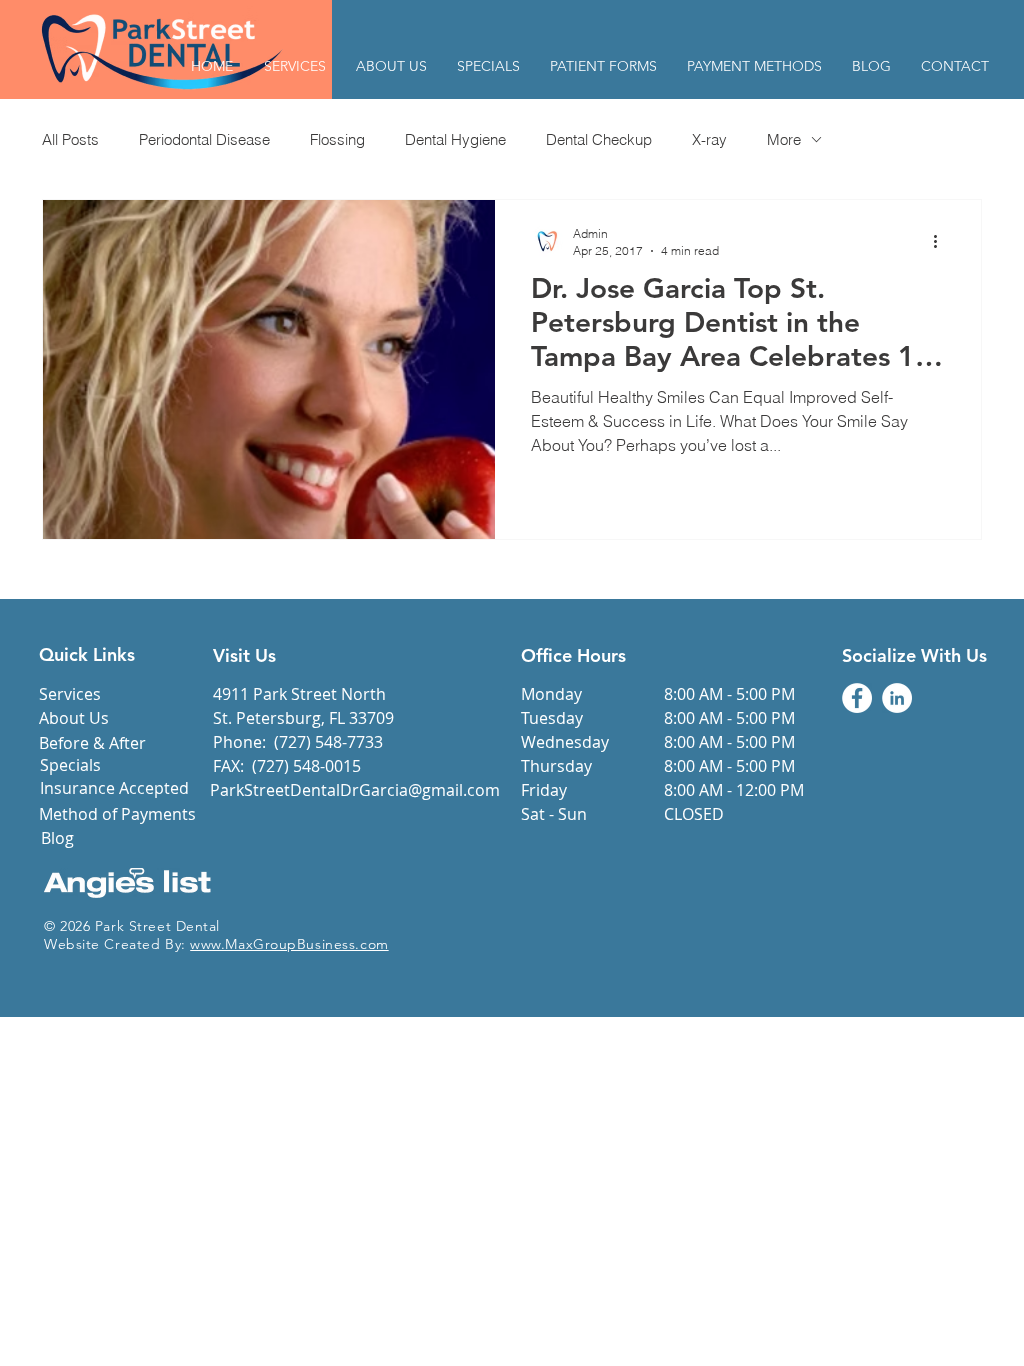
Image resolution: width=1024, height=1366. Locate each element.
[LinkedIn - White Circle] (897, 698)
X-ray (709, 139)
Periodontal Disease (204, 139)
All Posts (70, 139)
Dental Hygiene (455, 139)
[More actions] (942, 241)
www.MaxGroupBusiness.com (289, 944)
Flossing (337, 139)
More (784, 139)
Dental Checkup (599, 139)
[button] (603, 66)
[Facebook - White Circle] (857, 698)
